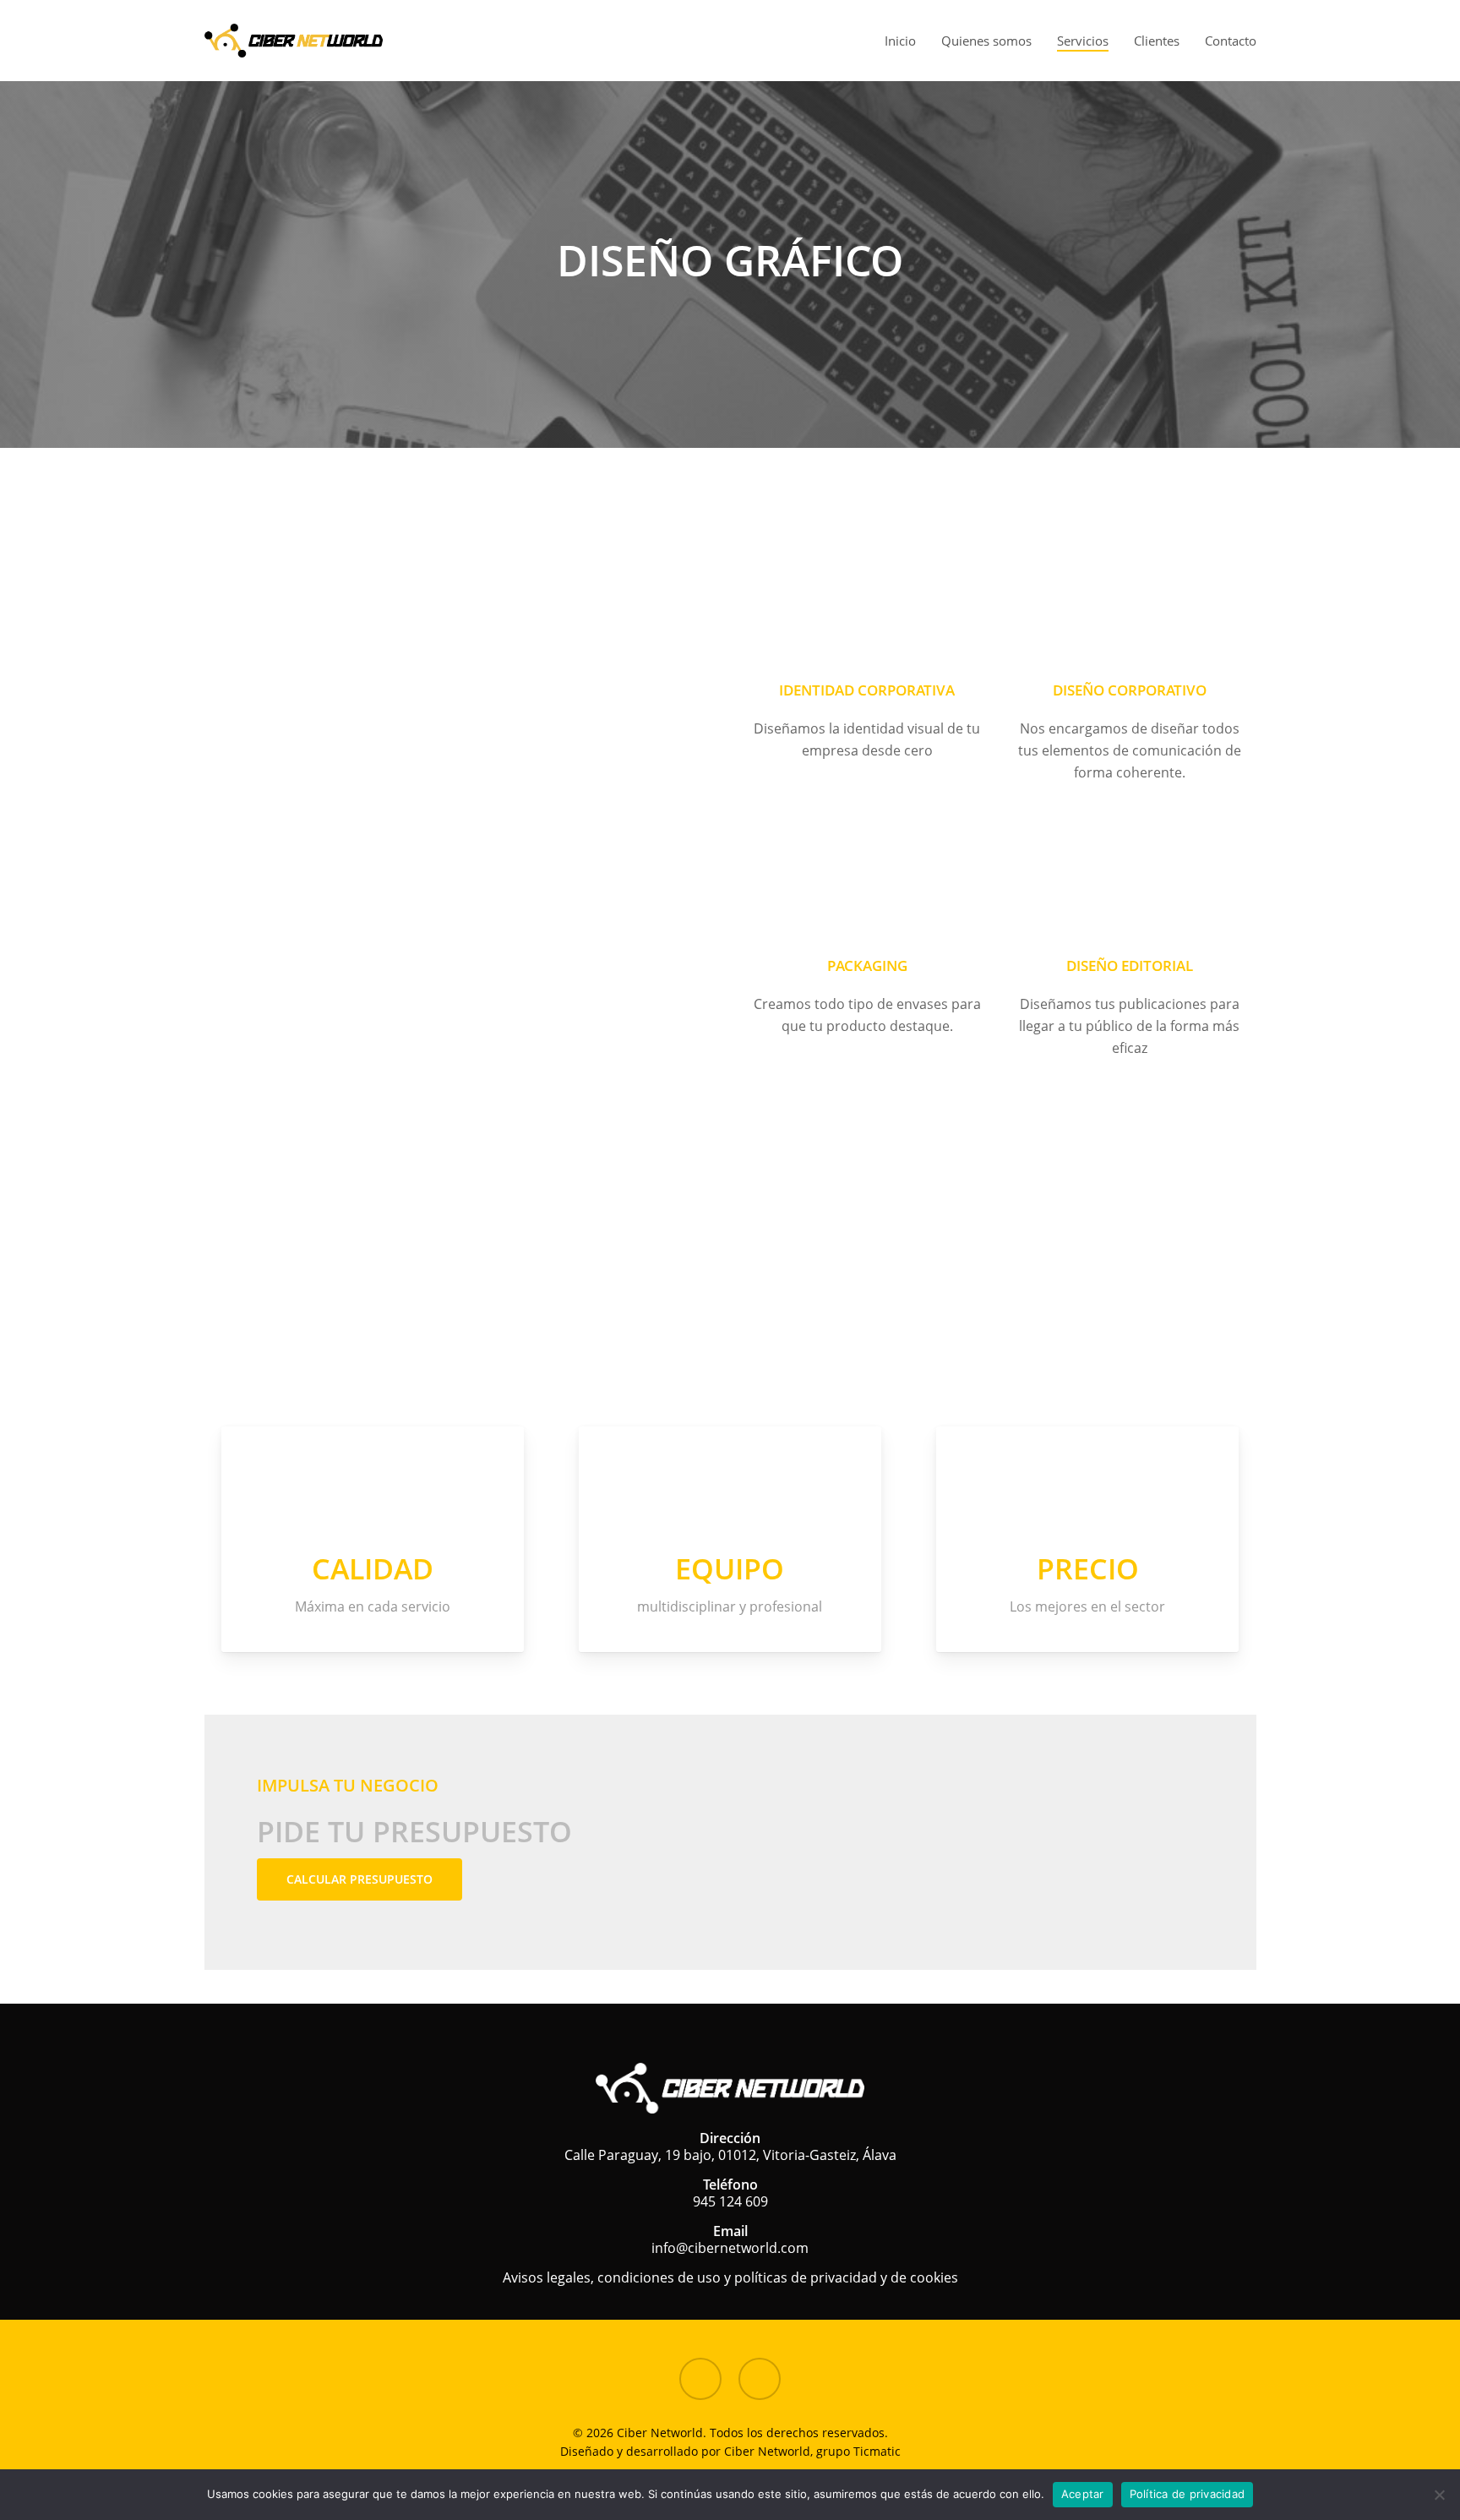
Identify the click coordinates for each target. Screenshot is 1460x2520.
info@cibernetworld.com (730, 2248)
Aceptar (1083, 2494)
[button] (360, 1879)
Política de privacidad (1188, 2494)
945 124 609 (730, 2201)
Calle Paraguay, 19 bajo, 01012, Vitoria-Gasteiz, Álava (730, 2155)
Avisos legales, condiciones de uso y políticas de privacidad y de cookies (730, 2277)
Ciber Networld (767, 2451)
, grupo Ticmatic (855, 2451)
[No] (1439, 2495)
